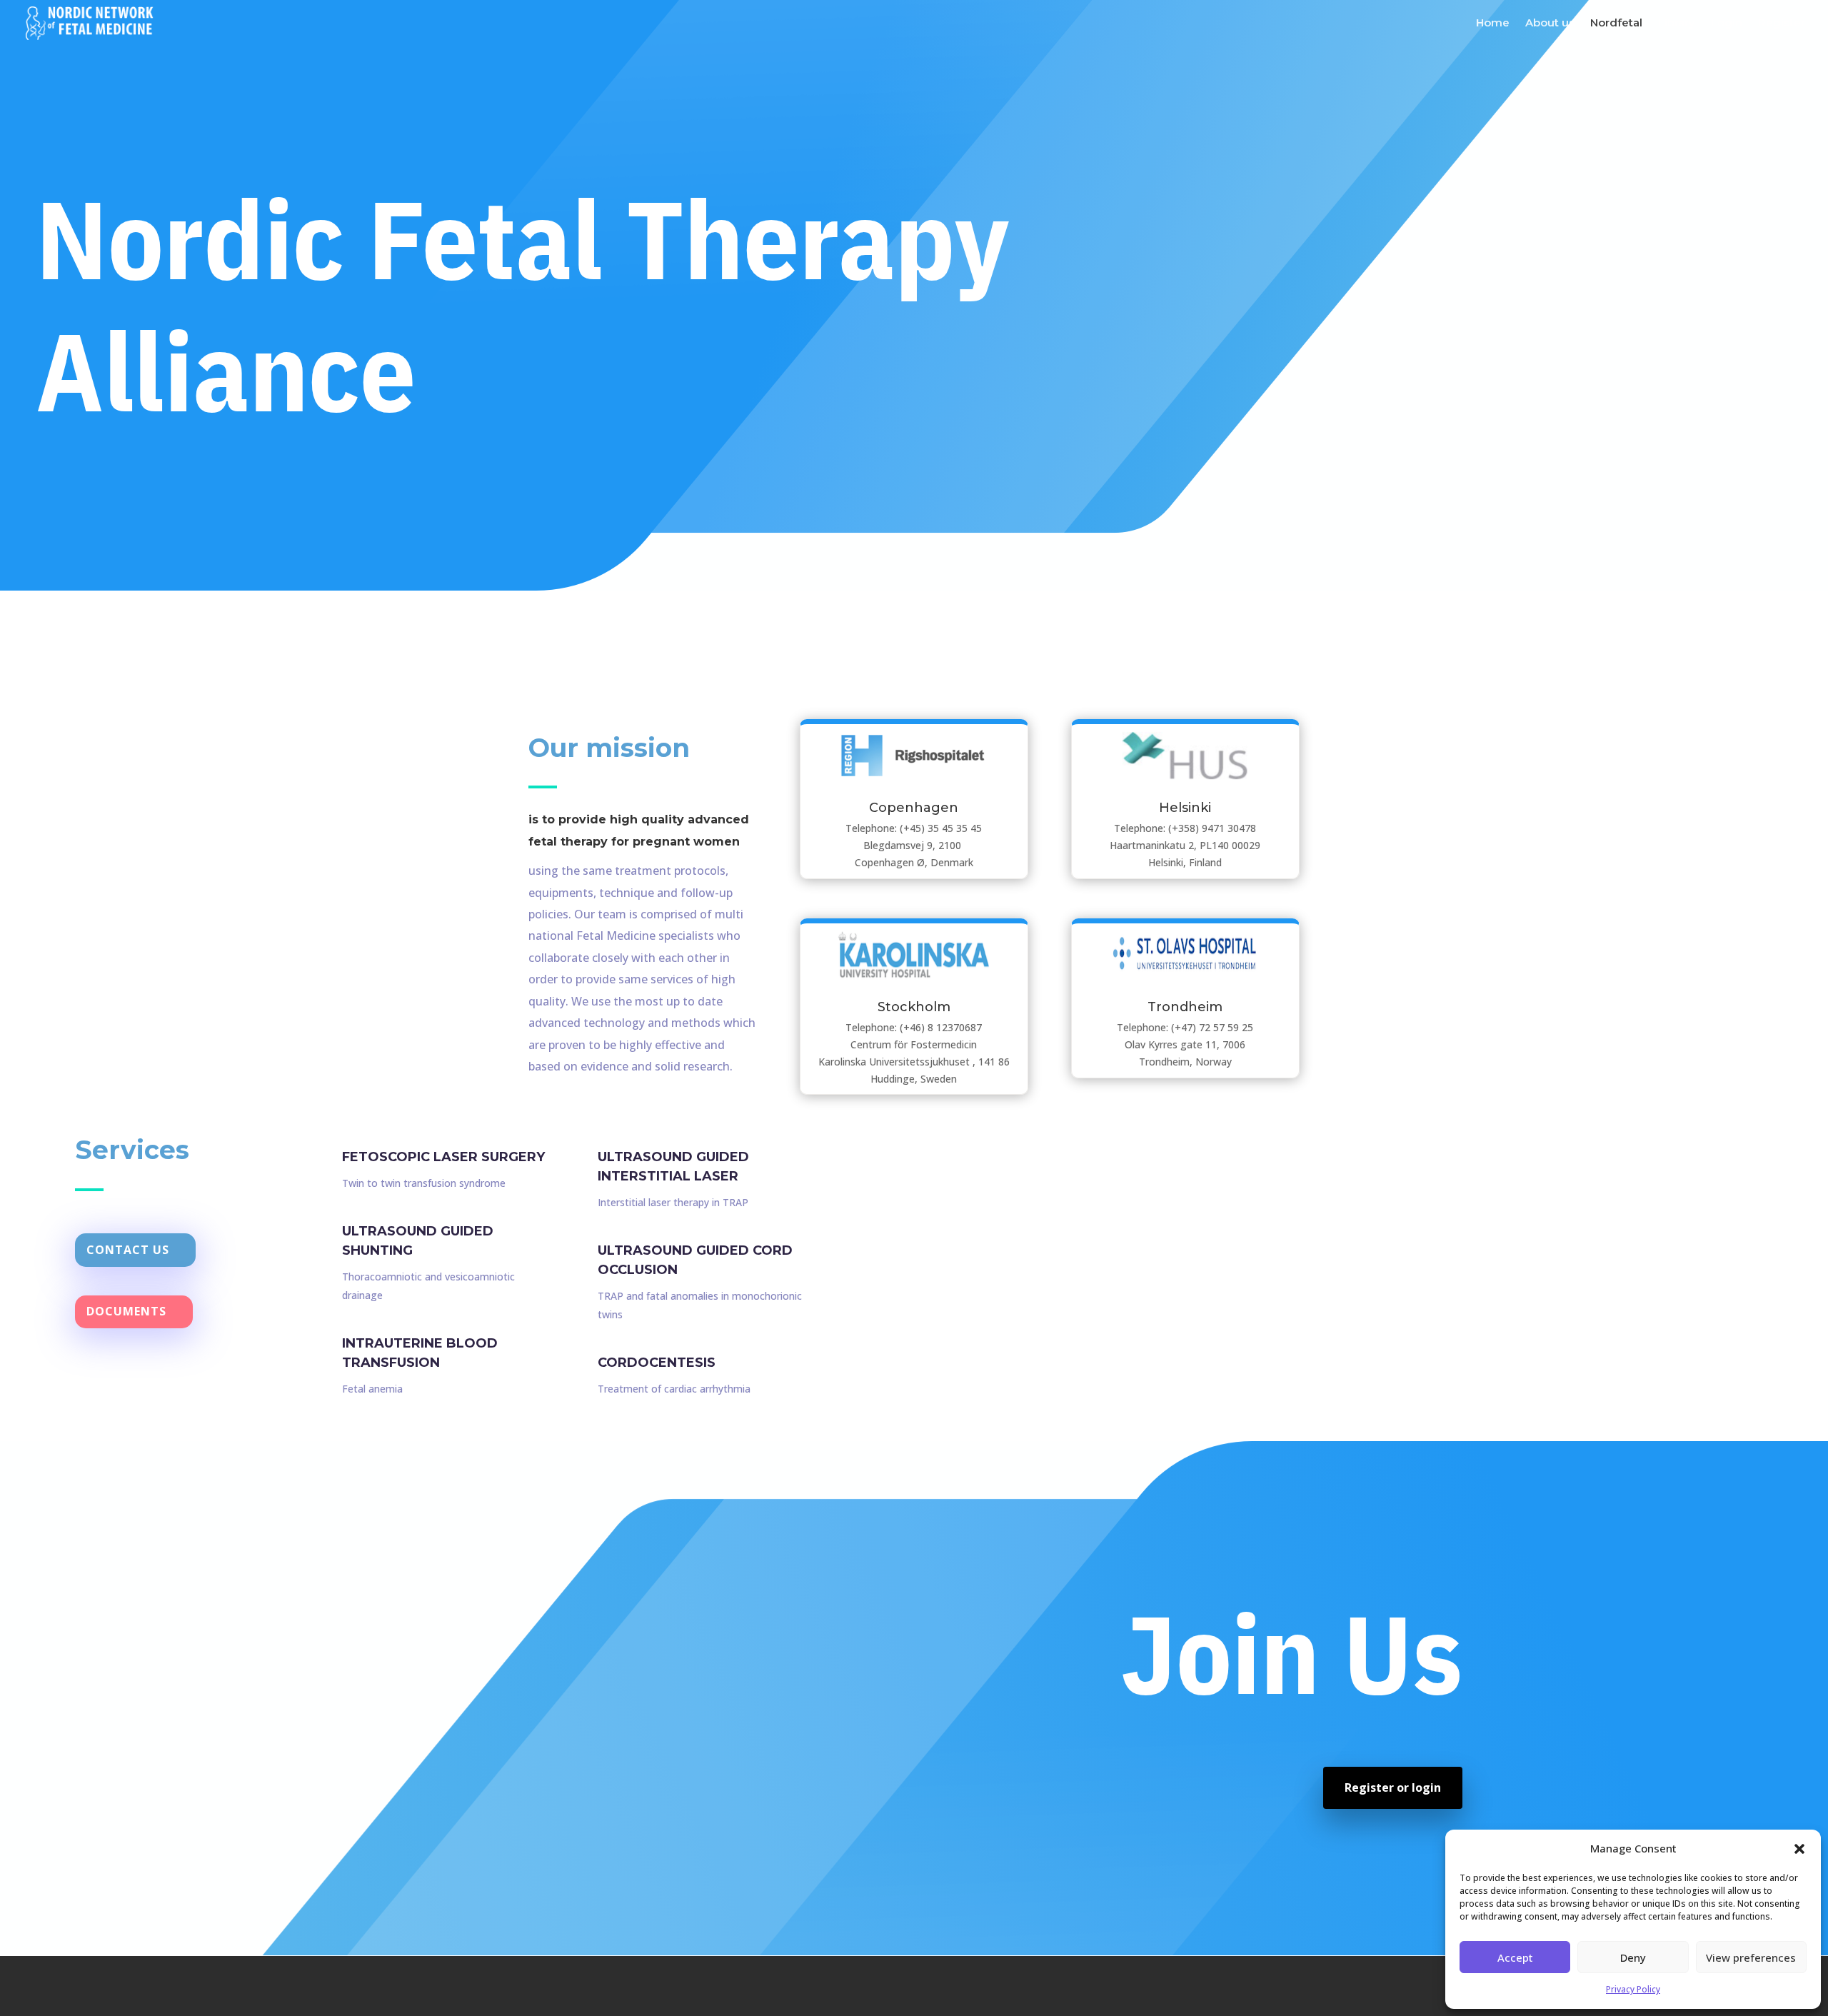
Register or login (1393, 1787)
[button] (1799, 1849)
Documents (126, 1311)
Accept (1515, 1957)
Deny (1633, 1957)
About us (1550, 24)
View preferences (1751, 1957)
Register (1782, 24)
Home (1493, 24)
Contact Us (128, 1250)
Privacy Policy (1633, 1989)
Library (1677, 24)
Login (1727, 24)
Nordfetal (1616, 24)
